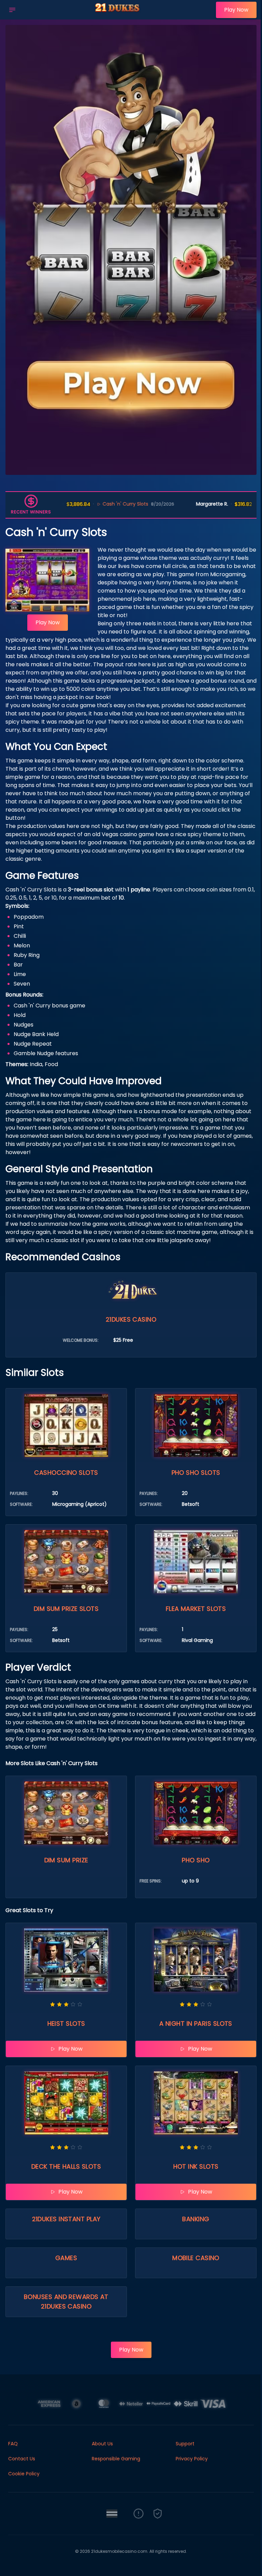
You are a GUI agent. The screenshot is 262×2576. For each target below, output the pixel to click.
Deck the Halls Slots (66, 2166)
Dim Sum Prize (66, 1860)
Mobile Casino (196, 2258)
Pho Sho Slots (196, 1473)
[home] (118, 15)
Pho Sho (196, 1860)
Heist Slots (66, 2024)
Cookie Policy (24, 2474)
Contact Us (22, 2459)
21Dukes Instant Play (66, 2219)
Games (66, 2258)
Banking (196, 2219)
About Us (102, 2444)
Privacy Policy (192, 2459)
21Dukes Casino (131, 1319)
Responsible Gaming (116, 2459)
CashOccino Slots (66, 1473)
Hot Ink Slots (196, 2166)
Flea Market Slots (196, 1609)
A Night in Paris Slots (196, 2024)
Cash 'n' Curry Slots (88, 504)
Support (185, 2444)
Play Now (236, 10)
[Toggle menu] (12, 10)
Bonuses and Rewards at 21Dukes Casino (66, 2302)
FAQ (13, 2444)
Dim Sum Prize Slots (66, 1609)
